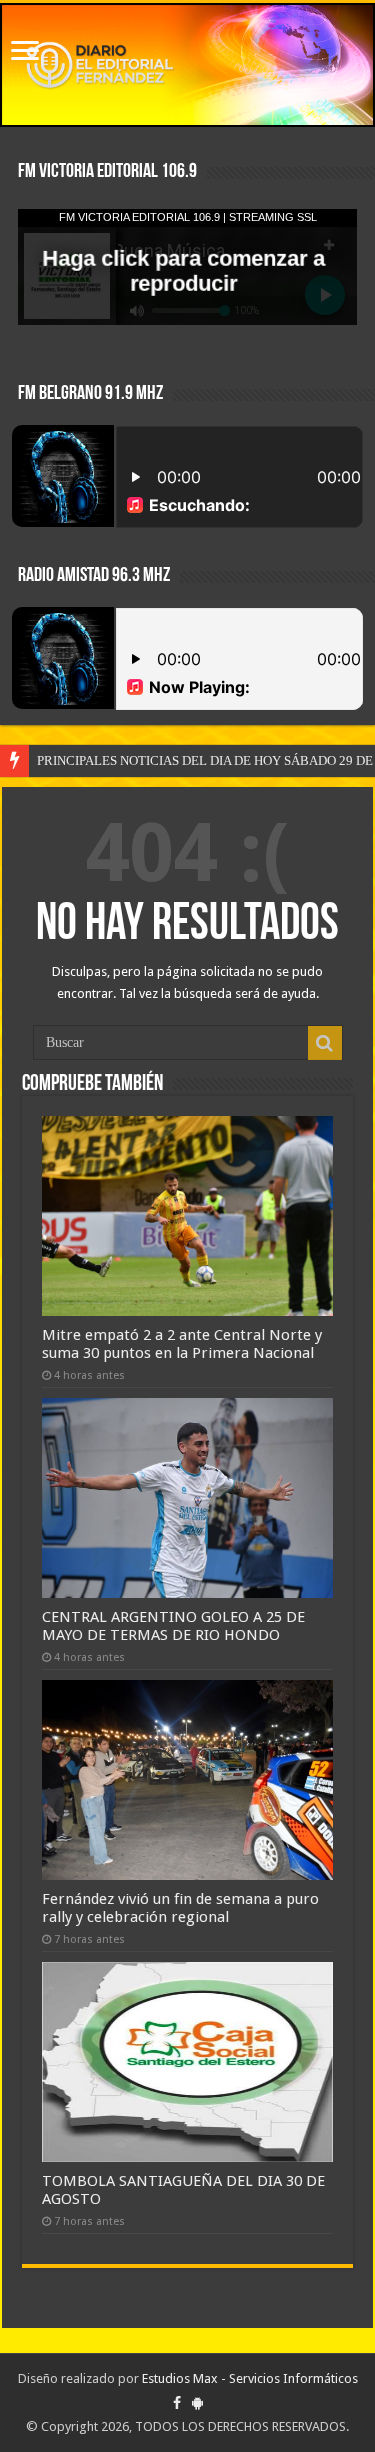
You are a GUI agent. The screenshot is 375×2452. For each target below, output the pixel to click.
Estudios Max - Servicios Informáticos (250, 2378)
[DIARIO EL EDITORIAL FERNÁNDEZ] (187, 65)
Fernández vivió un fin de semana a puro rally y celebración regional (180, 1908)
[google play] (197, 2403)
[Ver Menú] (25, 52)
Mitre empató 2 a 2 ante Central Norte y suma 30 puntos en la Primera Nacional (182, 1344)
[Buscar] (325, 1043)
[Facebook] (177, 2403)
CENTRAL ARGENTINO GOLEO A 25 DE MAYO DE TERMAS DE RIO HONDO (173, 1626)
